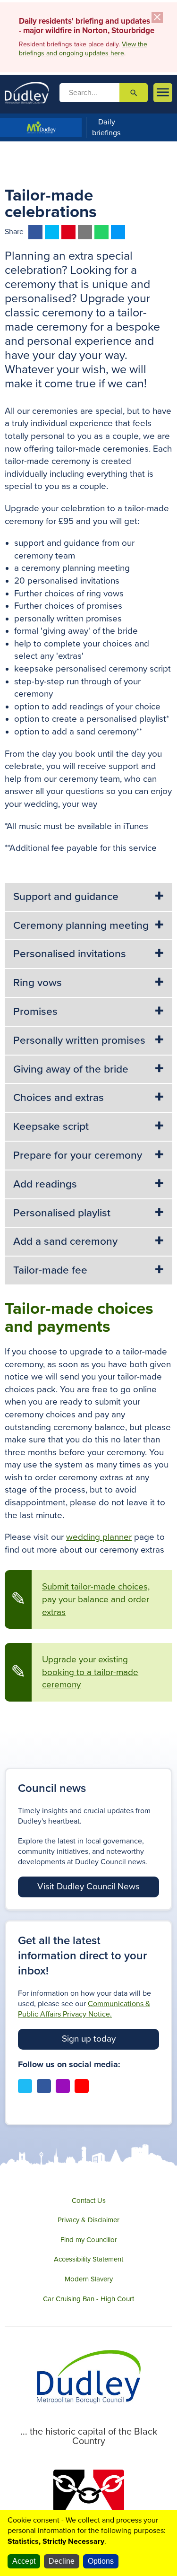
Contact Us (89, 2201)
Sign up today (89, 2039)
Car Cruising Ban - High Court (88, 2299)
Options (101, 2561)
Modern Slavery (89, 2279)
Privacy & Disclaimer (88, 2220)
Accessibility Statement (88, 2259)
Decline (62, 2561)
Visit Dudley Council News (88, 1886)
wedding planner (99, 1537)
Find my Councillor (89, 2240)
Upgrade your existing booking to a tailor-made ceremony (90, 1672)
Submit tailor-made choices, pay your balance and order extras (96, 1599)
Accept (24, 2561)
